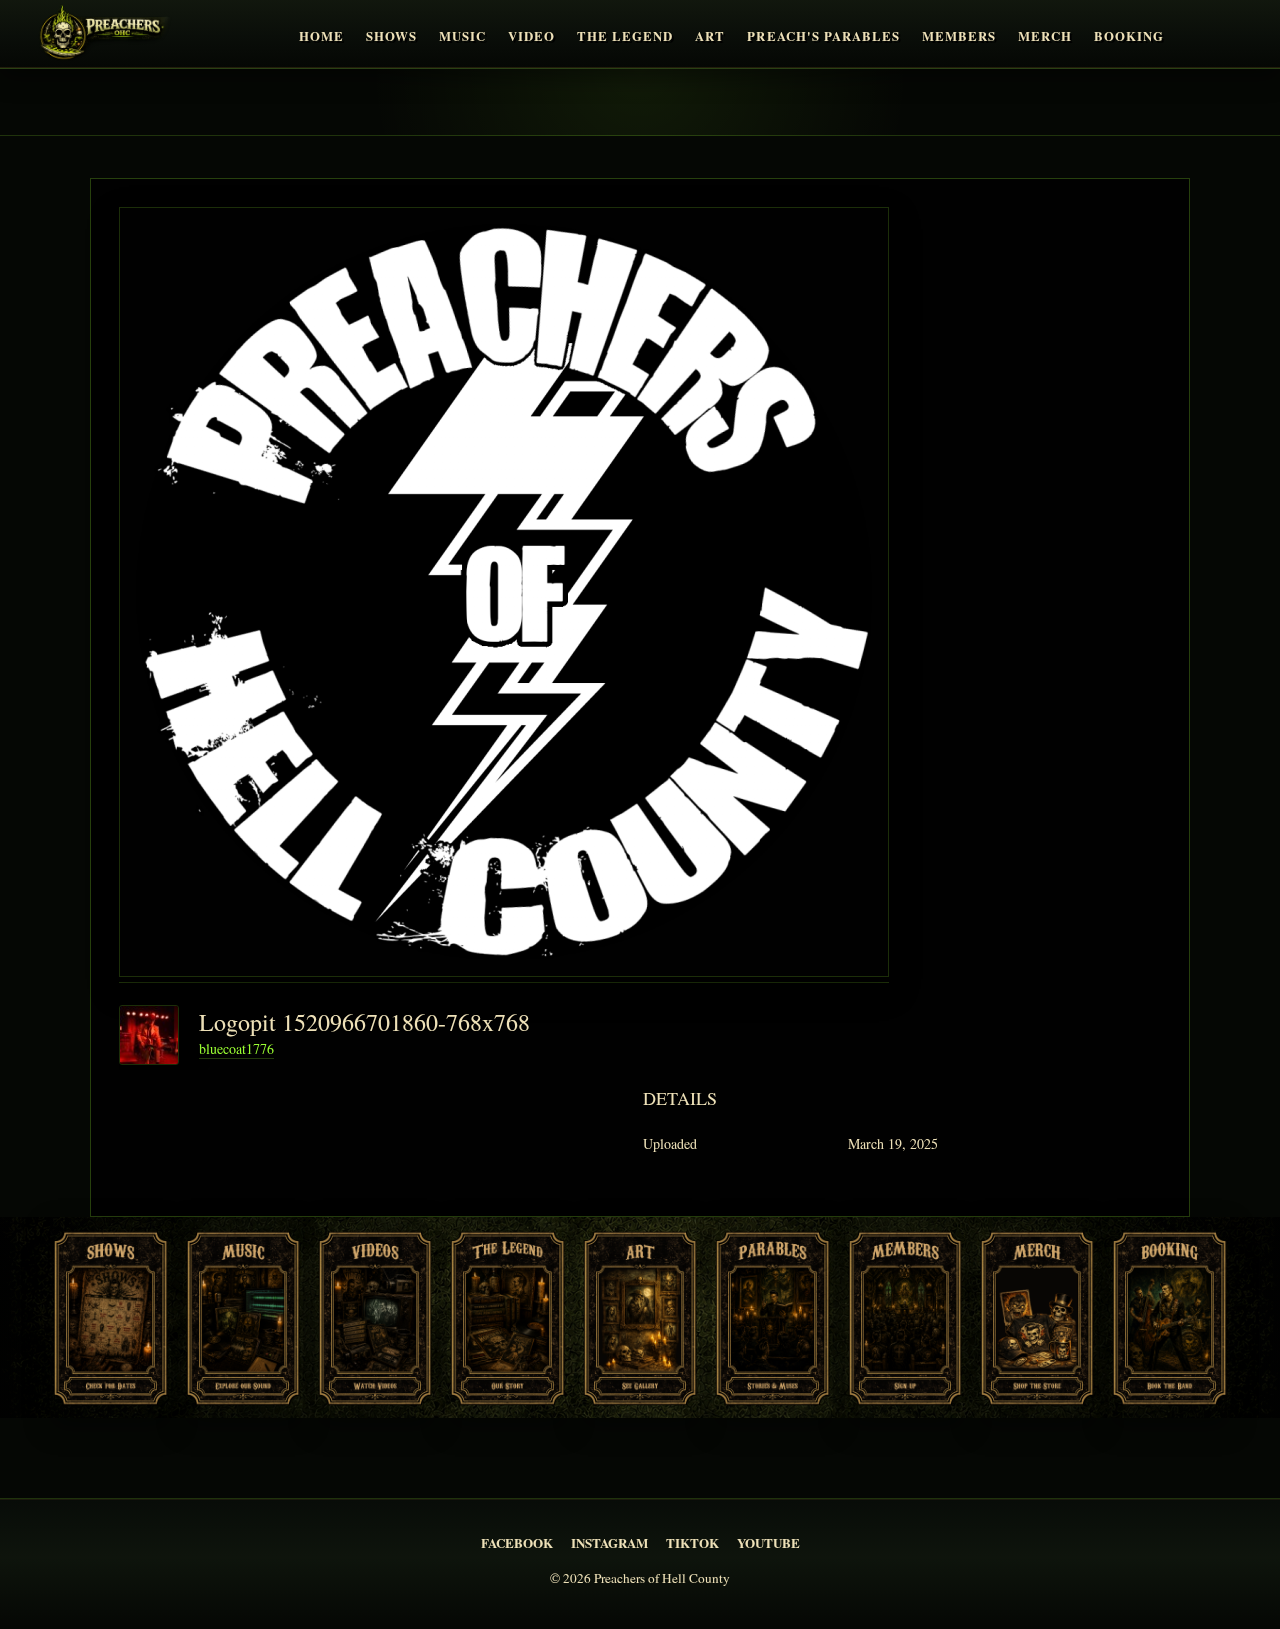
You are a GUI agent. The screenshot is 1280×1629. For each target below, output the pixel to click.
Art (710, 36)
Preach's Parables (823, 36)
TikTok (692, 1542)
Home (321, 36)
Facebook (517, 1542)
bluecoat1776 (236, 1048)
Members (959, 36)
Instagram (609, 1542)
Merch (1045, 36)
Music (462, 36)
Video (531, 36)
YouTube (768, 1542)
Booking (1129, 36)
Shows (391, 36)
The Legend (625, 36)
